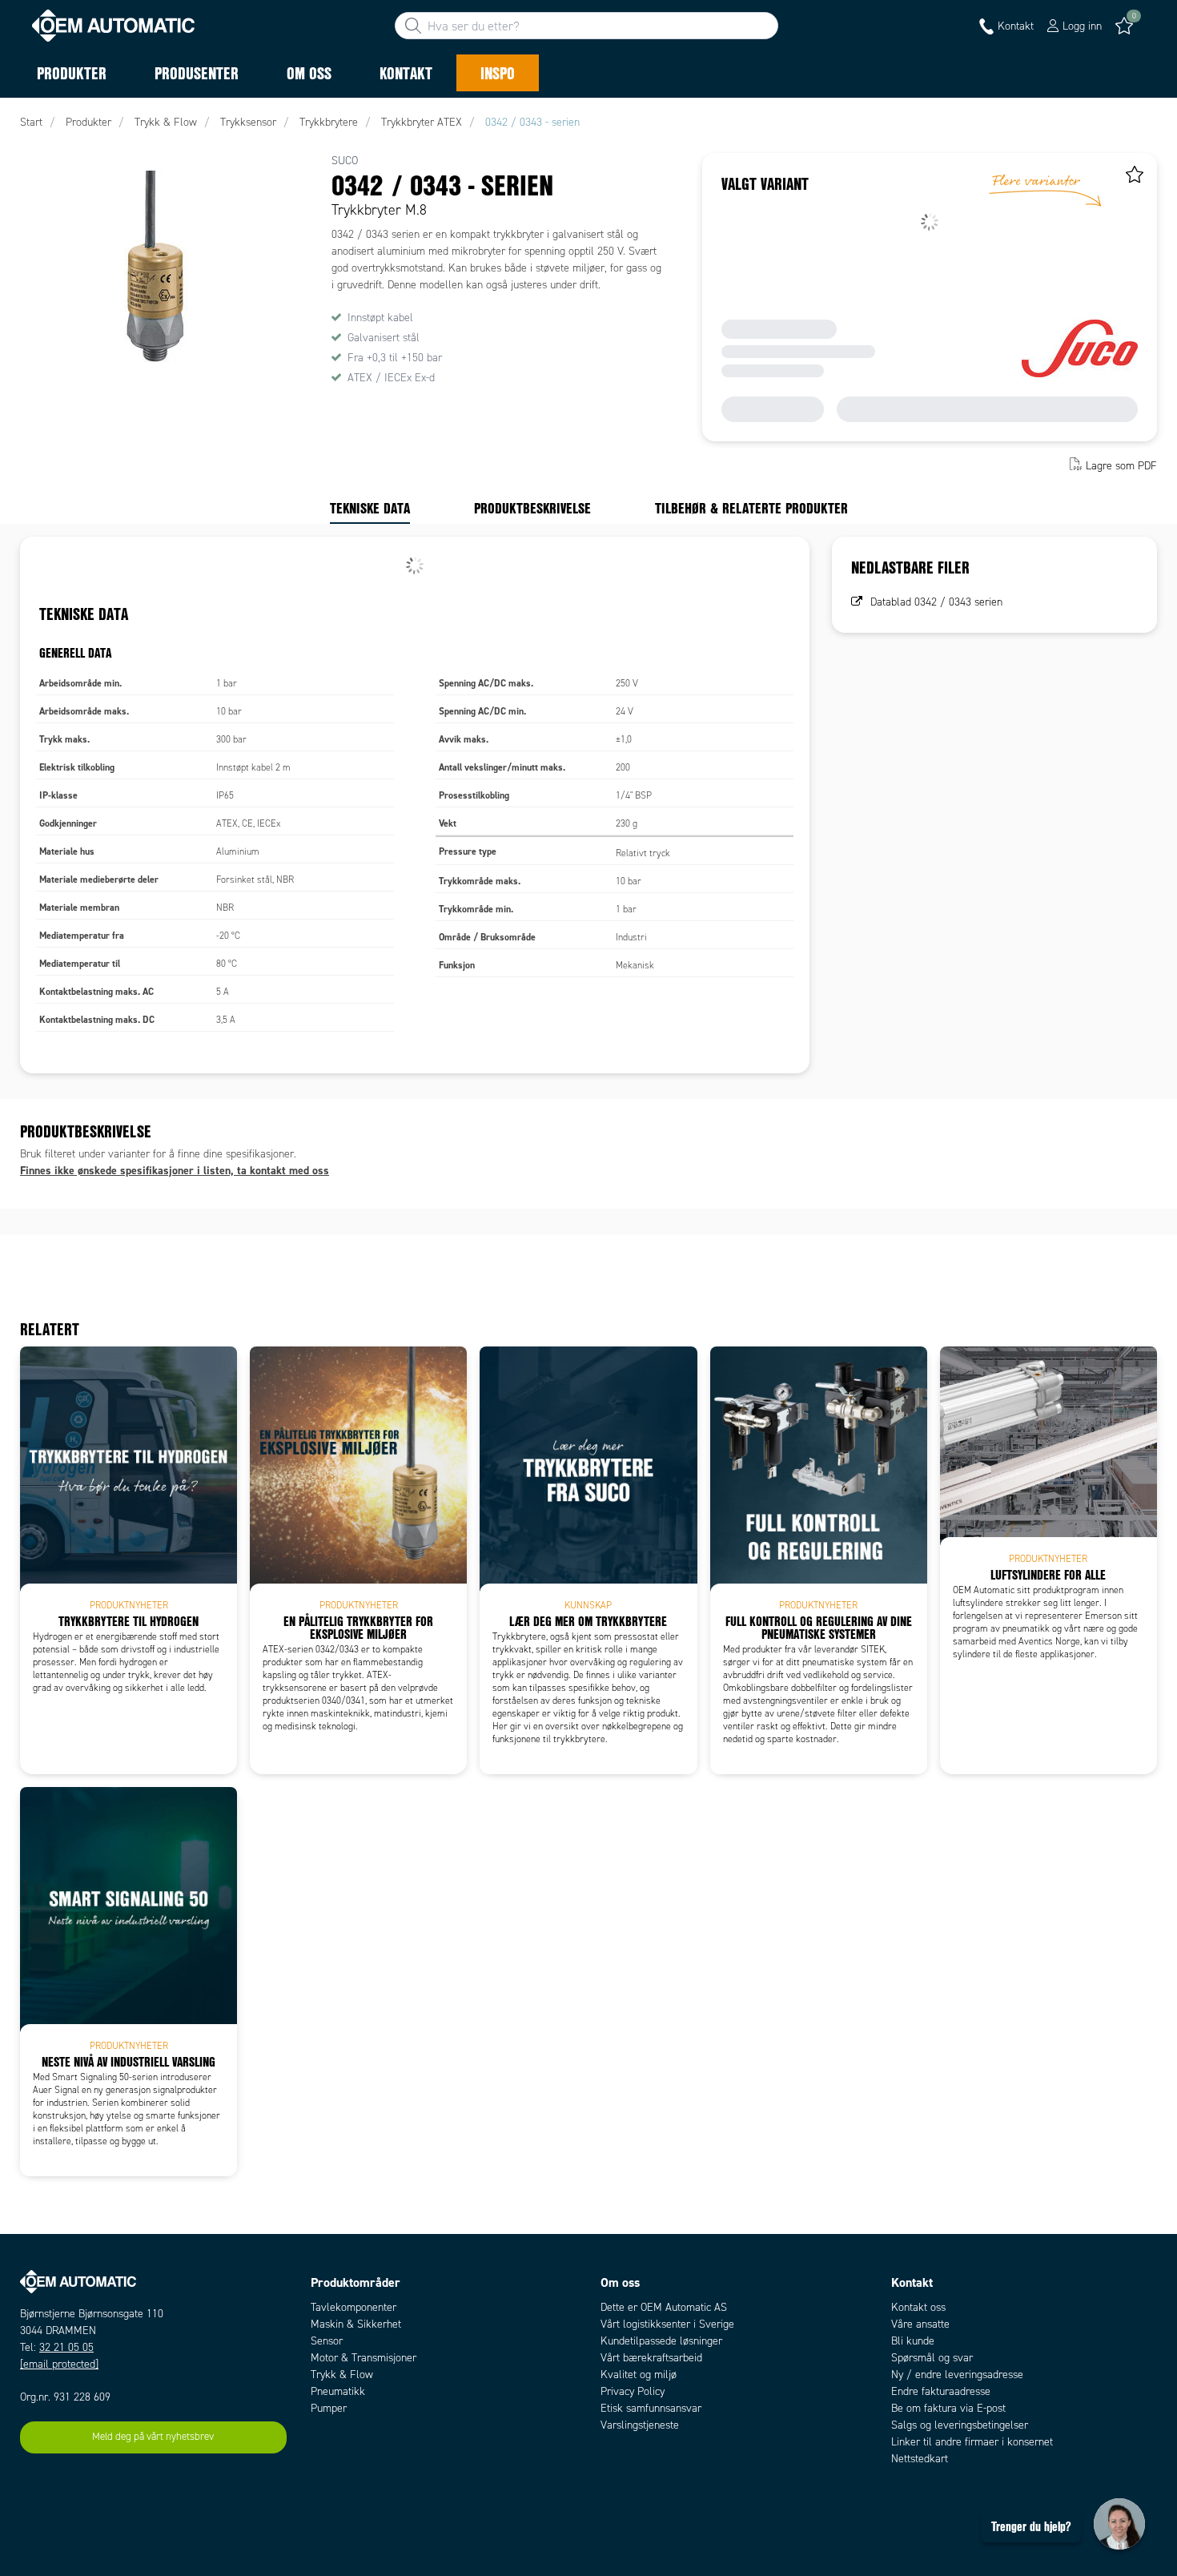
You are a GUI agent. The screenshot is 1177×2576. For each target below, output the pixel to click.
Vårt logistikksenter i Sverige (667, 2324)
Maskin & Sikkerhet (356, 2324)
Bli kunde (913, 2341)
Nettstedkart (920, 2459)
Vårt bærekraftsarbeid (651, 2358)
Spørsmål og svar (932, 2358)
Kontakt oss (918, 2307)
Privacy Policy (633, 2391)
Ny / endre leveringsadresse (957, 2375)
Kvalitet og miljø (639, 2375)
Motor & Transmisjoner (364, 2358)
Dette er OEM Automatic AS (664, 2307)
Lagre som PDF (1121, 466)
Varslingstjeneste (640, 2425)
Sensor (327, 2341)
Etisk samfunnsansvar (651, 2408)
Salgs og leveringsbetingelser (960, 2425)
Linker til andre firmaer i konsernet (972, 2442)
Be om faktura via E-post (948, 2408)
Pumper (329, 2408)
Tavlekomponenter (354, 2307)
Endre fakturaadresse (941, 2391)
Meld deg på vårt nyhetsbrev (153, 2437)
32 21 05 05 (66, 2347)
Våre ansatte (920, 2324)
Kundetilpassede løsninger (661, 2341)
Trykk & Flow (342, 2375)
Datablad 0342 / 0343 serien (936, 602)
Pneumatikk (338, 2391)
